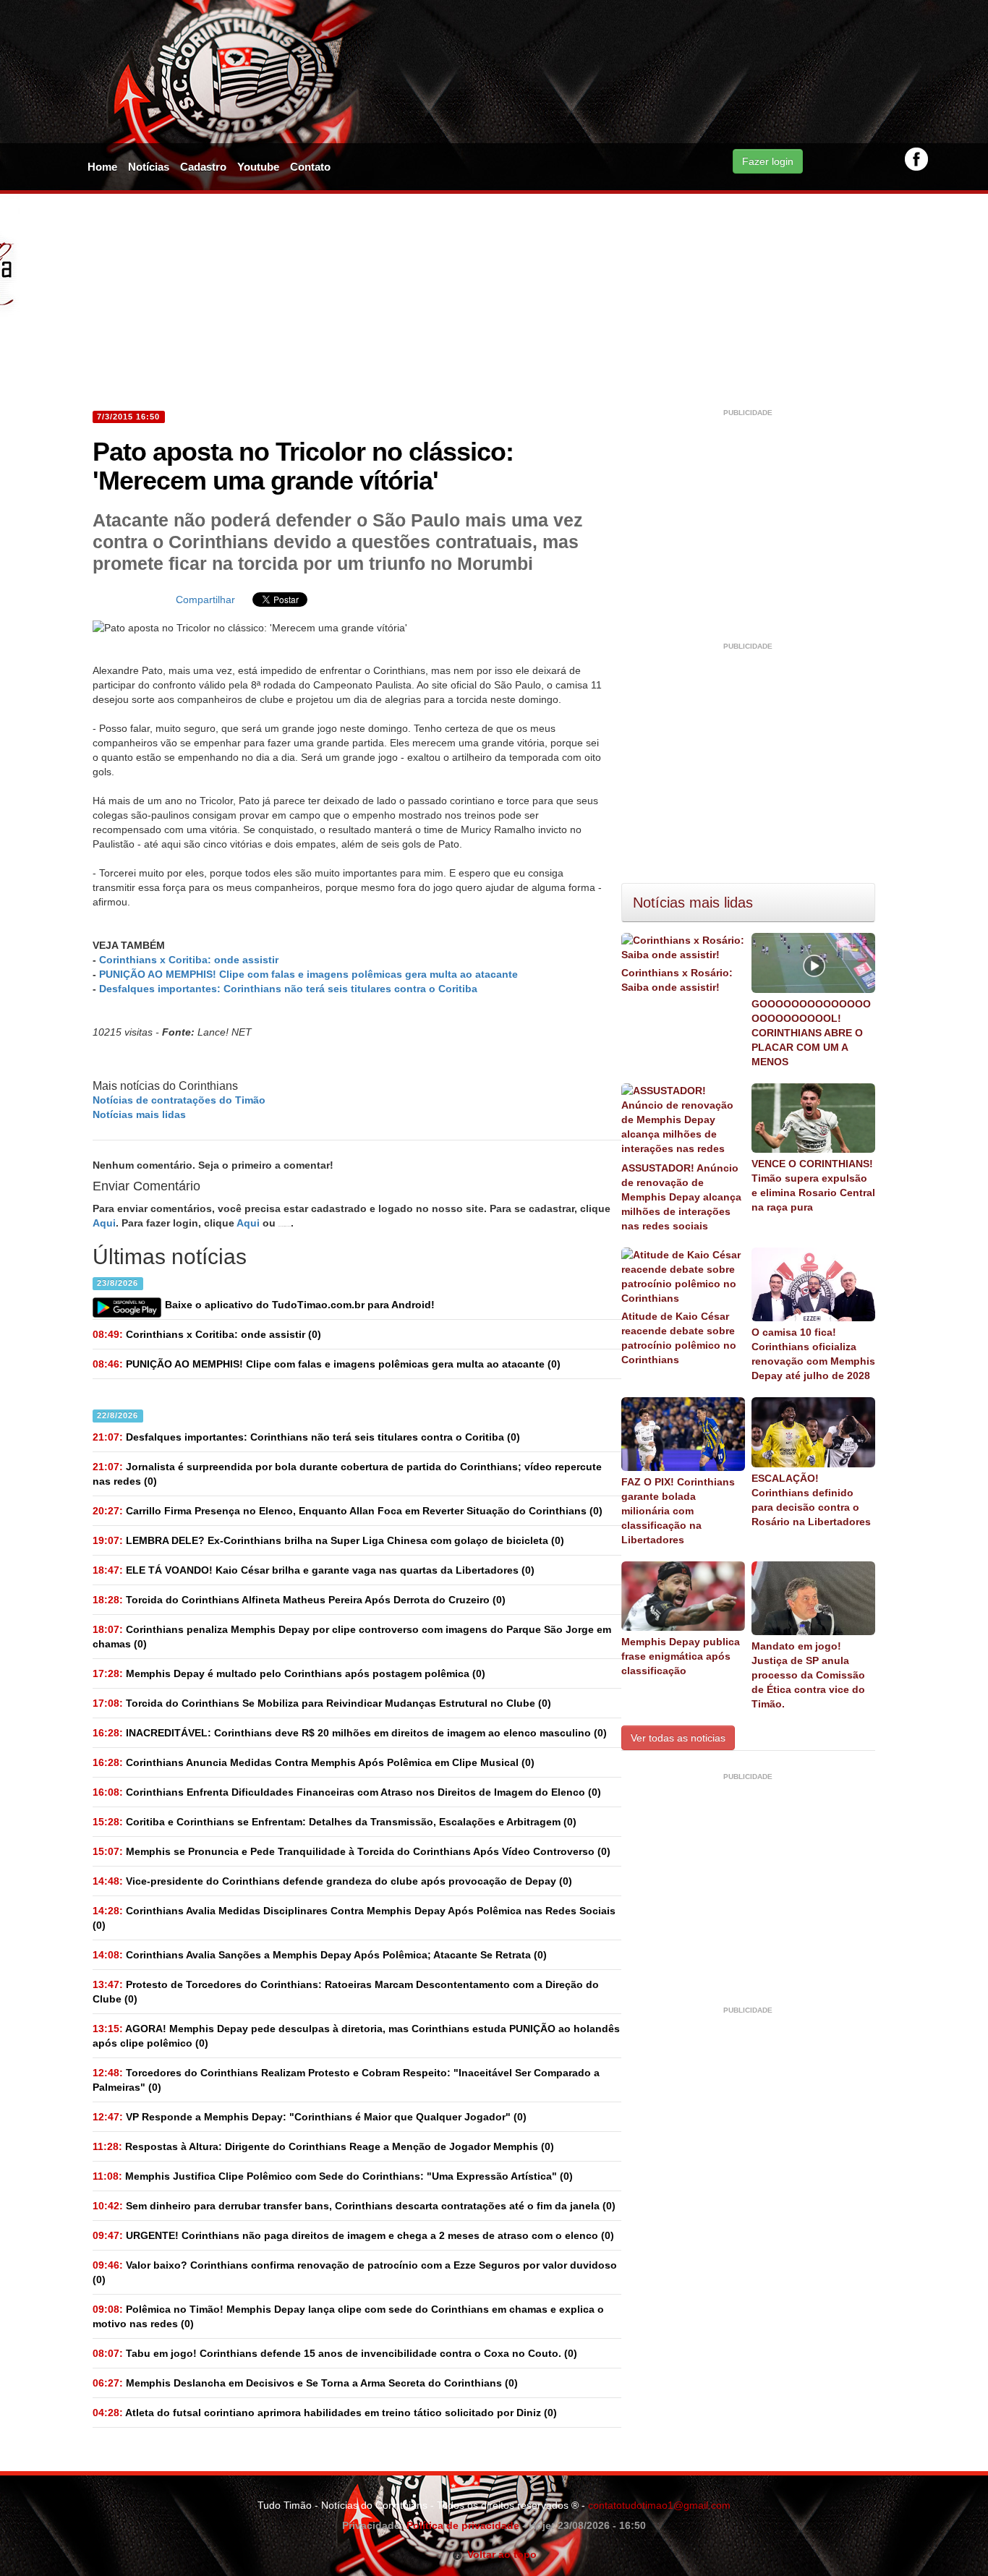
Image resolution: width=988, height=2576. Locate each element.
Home (102, 167)
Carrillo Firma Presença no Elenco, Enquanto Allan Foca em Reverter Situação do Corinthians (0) (348, 1511)
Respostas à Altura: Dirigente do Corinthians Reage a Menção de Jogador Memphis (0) (323, 2146)
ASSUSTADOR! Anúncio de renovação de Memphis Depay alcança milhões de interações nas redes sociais (681, 1197)
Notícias (149, 167)
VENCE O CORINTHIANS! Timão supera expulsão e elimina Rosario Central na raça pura (813, 1185)
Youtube (258, 167)
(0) (207, 1334)
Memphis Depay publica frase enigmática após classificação (681, 1656)
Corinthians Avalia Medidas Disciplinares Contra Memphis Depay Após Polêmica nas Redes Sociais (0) (354, 1918)
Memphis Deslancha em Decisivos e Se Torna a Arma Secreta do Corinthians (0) (305, 2383)
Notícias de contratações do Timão (179, 1100)
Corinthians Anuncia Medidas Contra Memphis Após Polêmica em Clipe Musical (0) (314, 1762)
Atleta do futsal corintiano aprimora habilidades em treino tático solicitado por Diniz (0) (325, 2413)
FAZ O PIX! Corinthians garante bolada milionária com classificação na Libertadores (678, 1511)
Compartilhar (205, 600)
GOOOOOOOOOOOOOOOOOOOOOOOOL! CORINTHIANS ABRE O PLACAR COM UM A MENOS (811, 1033)
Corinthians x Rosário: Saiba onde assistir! (677, 980)
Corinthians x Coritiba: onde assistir (189, 960)
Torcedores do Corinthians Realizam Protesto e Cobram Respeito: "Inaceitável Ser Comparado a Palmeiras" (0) (346, 2080)
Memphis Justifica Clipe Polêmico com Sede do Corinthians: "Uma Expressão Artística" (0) (333, 2176)
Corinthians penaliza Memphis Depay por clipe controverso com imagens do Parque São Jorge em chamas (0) (352, 1637)
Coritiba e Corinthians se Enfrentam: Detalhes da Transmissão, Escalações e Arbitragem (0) (335, 1822)
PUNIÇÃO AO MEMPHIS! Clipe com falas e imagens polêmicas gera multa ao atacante (308, 974)
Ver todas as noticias (678, 1738)
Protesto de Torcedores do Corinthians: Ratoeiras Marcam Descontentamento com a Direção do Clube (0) (346, 1992)
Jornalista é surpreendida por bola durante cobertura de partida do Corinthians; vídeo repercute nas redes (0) (347, 1474)
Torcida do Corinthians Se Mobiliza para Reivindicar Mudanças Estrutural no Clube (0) (322, 1703)
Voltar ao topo (499, 2554)
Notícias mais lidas (139, 1114)
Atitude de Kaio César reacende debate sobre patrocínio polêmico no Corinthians (679, 1338)
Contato (310, 167)
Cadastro (203, 167)
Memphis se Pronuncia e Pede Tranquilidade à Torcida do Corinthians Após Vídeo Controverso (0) (352, 1851)
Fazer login (768, 161)
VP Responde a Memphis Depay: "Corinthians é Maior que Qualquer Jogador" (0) (310, 2117)
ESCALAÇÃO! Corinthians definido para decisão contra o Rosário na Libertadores (811, 1500)
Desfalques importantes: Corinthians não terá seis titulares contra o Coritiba (288, 989)
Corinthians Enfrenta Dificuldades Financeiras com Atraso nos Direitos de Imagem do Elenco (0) (347, 1792)
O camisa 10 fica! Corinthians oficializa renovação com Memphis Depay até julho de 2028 (813, 1354)
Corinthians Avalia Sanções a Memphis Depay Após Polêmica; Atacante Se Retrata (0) (320, 1955)
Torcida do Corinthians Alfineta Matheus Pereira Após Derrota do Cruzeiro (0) (299, 1600)
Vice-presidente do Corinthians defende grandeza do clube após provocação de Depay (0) (332, 1881)
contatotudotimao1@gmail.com (659, 2505)
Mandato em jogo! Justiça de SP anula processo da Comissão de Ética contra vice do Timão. (808, 1675)
